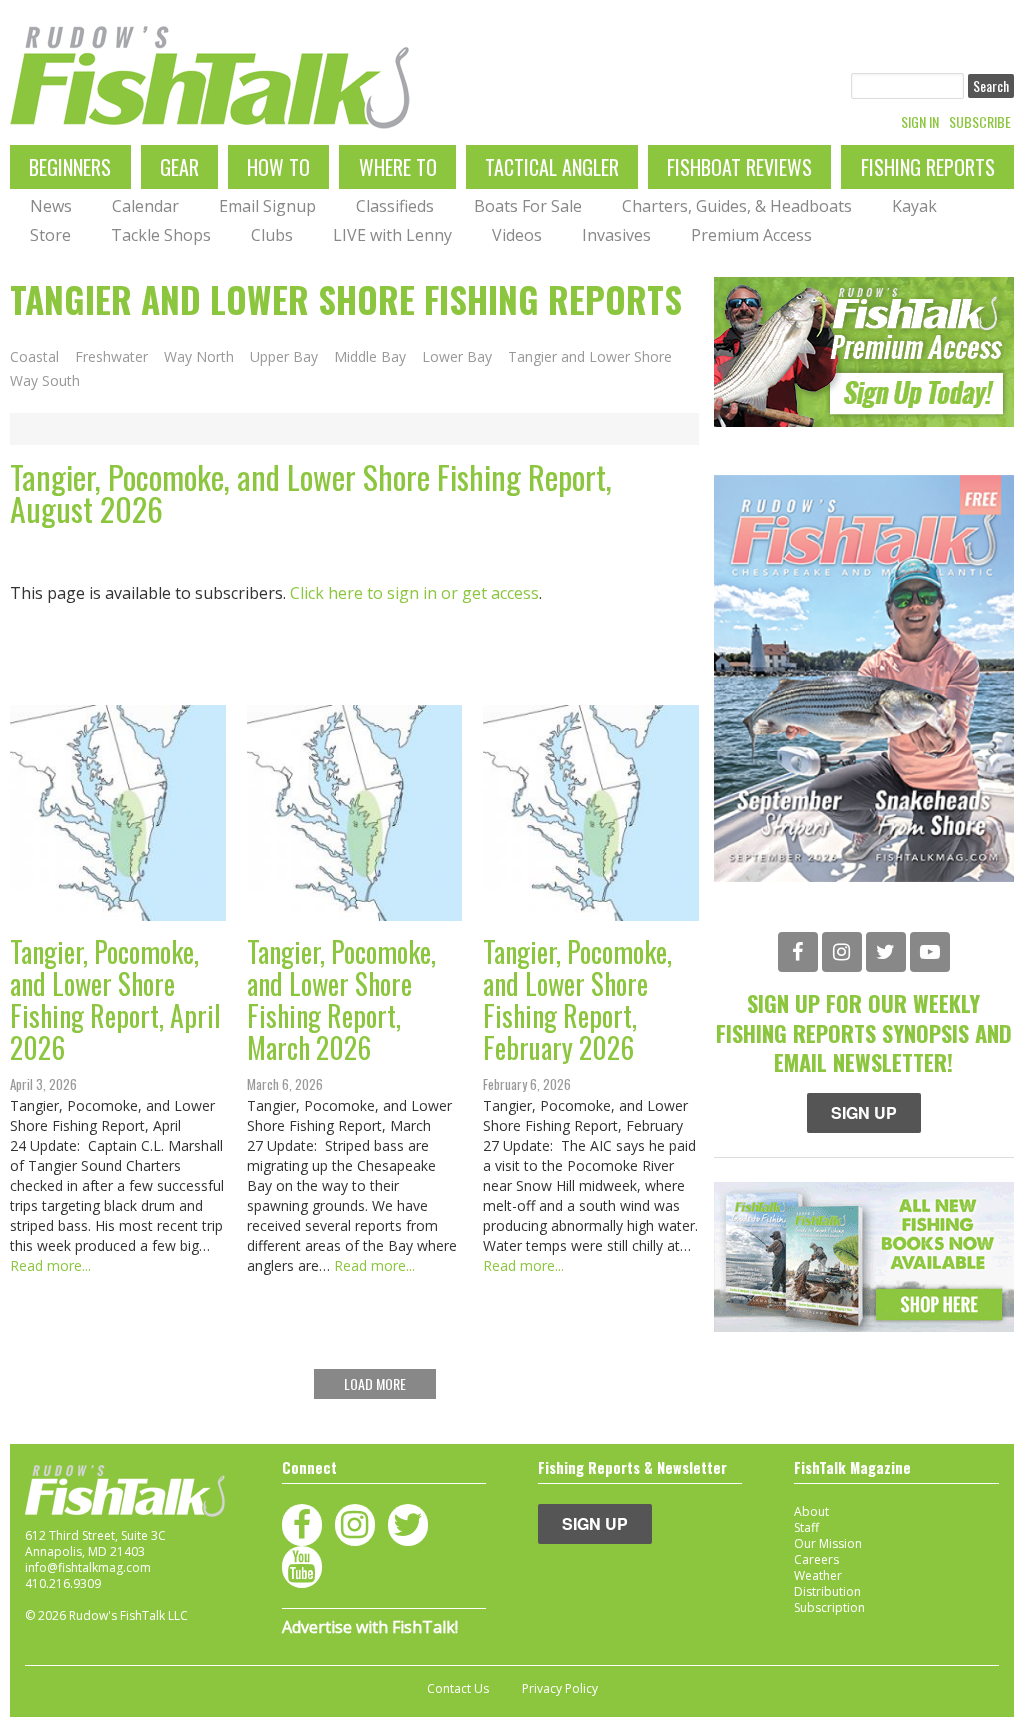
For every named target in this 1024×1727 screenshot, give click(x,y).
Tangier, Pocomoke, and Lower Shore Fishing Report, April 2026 (118, 999)
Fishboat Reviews (739, 167)
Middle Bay (370, 357)
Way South (45, 381)
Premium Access (751, 235)
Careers (816, 1559)
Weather (818, 1575)
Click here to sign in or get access (414, 593)
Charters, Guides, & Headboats (737, 206)
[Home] (210, 77)
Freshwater (111, 357)
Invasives (616, 235)
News (51, 206)
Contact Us (458, 1689)
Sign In (920, 122)
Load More (375, 1383)
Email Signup (267, 206)
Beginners (70, 167)
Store (50, 235)
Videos (517, 235)
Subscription (829, 1607)
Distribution (827, 1591)
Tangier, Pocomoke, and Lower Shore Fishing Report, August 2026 (311, 492)
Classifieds (395, 206)
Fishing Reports (928, 167)
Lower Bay (457, 357)
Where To (398, 167)
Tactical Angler (552, 167)
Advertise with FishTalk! (370, 1627)
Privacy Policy (560, 1689)
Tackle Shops (161, 235)
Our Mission (828, 1543)
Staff (806, 1527)
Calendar (145, 206)
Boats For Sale (528, 206)
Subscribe (980, 122)
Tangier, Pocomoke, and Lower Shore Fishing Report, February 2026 (580, 999)
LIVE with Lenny (392, 235)
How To (278, 167)
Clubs (272, 235)
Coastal (34, 357)
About (811, 1511)
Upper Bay (284, 357)
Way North (199, 357)
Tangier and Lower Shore (590, 357)
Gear (179, 167)
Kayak (914, 206)
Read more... (50, 1265)
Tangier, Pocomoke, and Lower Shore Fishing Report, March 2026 (344, 999)
